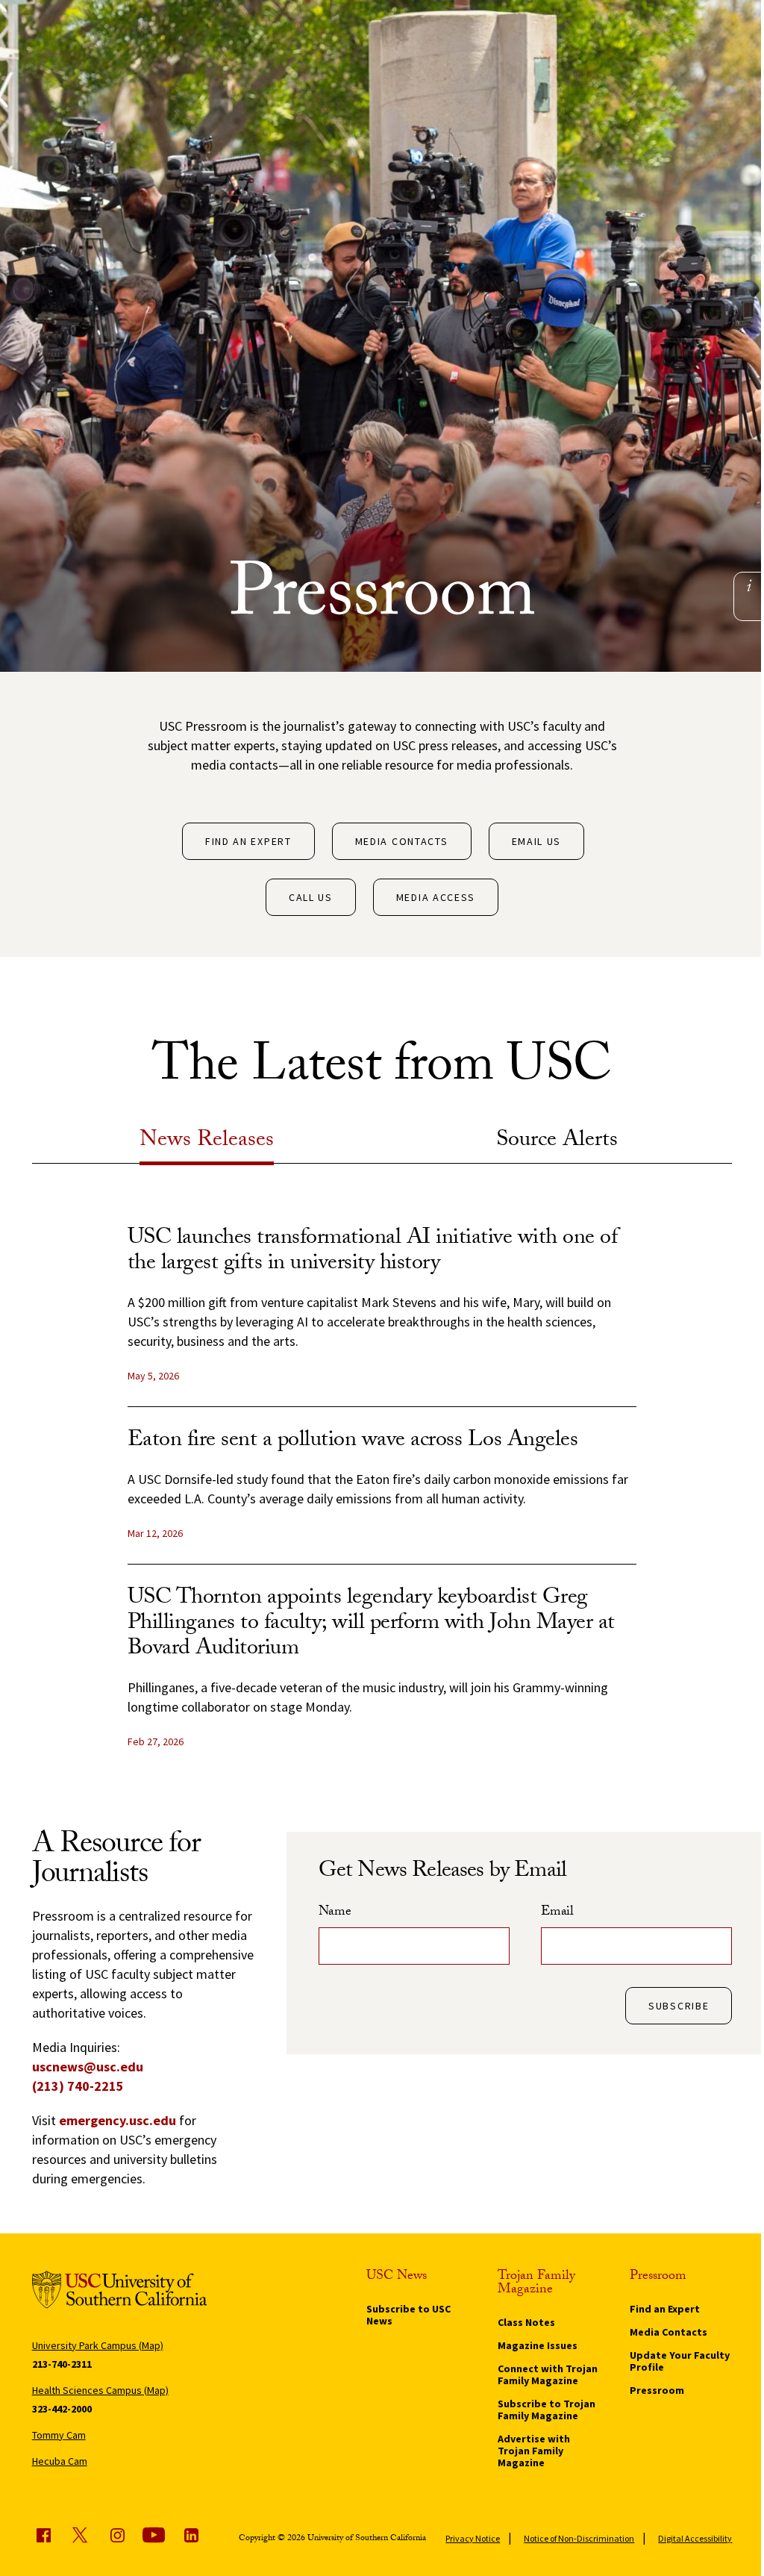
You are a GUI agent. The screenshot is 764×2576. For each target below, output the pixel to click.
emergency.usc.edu (118, 2120)
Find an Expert (248, 841)
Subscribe (679, 2006)
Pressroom (657, 2390)
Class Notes (526, 2322)
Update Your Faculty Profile (680, 2361)
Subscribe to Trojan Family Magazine (547, 2410)
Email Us (537, 841)
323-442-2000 (62, 2409)
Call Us (311, 897)
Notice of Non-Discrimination (579, 2538)
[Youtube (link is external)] (154, 2535)
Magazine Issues (538, 2345)
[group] (382, 1500)
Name (335, 1913)
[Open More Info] (749, 586)
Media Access (436, 897)
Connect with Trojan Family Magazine (548, 2374)
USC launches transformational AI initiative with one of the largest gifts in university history (373, 1252)
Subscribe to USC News (408, 2315)
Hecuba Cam (60, 2461)
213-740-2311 (62, 2364)
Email (557, 1913)
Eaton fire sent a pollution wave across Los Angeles (353, 1442)
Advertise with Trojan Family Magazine (534, 2451)
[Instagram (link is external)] (117, 2535)
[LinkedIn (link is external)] (191, 2535)
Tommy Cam (59, 2435)
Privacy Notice (473, 2538)
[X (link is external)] (80, 2535)
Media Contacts (402, 841)
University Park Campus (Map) (98, 2345)
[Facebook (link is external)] (43, 2535)
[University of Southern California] (120, 2292)
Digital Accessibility (695, 2538)
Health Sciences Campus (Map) (100, 2390)
